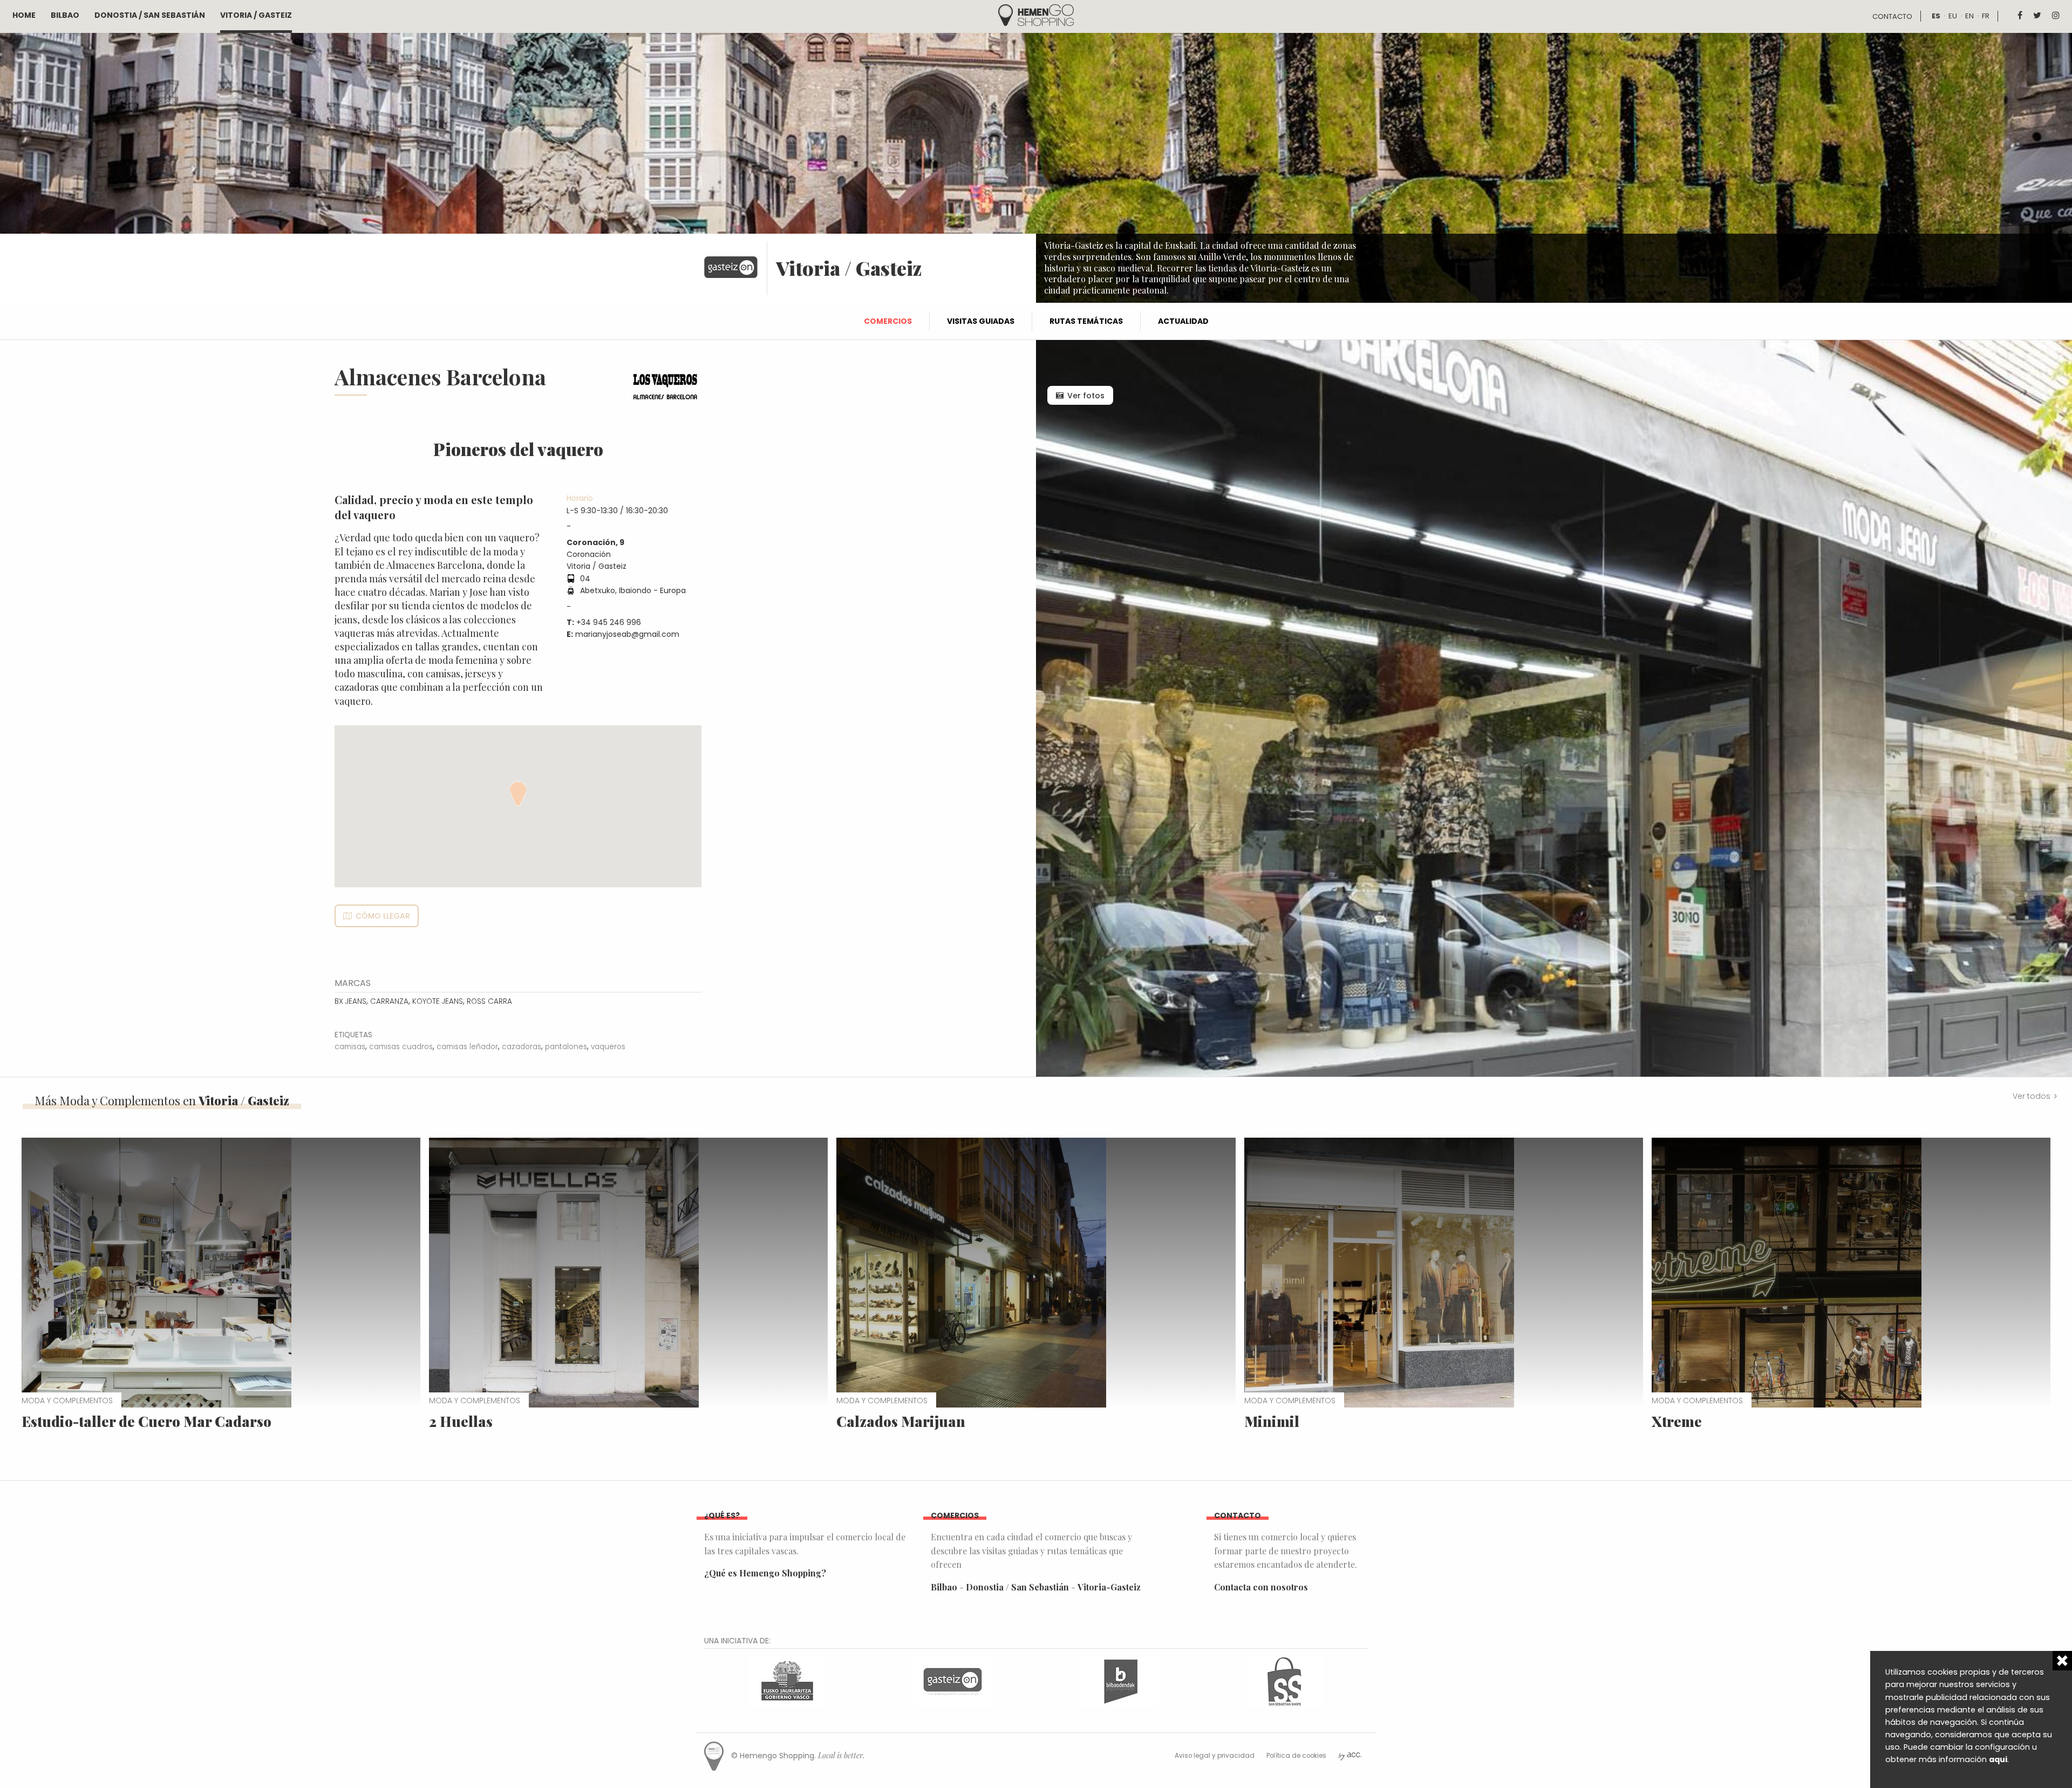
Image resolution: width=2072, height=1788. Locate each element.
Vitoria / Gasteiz (256, 15)
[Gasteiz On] (953, 1680)
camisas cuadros (401, 1047)
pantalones (566, 1047)
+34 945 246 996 (609, 622)
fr (1986, 16)
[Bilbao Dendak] (1119, 1680)
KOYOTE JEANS (438, 1001)
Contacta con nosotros (1261, 1587)
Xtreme (1677, 1421)
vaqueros (608, 1047)
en (1969, 16)
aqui (1998, 1759)
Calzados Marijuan (901, 1421)
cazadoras (522, 1047)
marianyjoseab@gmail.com (627, 634)
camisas (350, 1047)
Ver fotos (1086, 396)
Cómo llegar (383, 916)
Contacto (1892, 16)
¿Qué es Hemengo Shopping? (765, 1573)
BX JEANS (350, 1001)
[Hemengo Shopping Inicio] (1036, 14)
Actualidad (1183, 321)
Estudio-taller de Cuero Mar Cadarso (146, 1421)
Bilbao (65, 15)
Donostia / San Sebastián (150, 15)
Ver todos (2032, 1096)
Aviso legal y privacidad (1215, 1756)
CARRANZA (389, 1001)
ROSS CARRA (489, 1001)
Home (24, 15)
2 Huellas (461, 1421)
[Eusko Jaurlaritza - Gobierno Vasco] (787, 1680)
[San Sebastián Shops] (1285, 1680)
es (1936, 16)
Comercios (888, 321)
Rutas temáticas (1086, 321)
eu (1953, 16)
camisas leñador (467, 1047)
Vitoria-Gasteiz (1109, 1587)
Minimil (1272, 1421)
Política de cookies (1296, 1756)
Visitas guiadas (981, 321)
